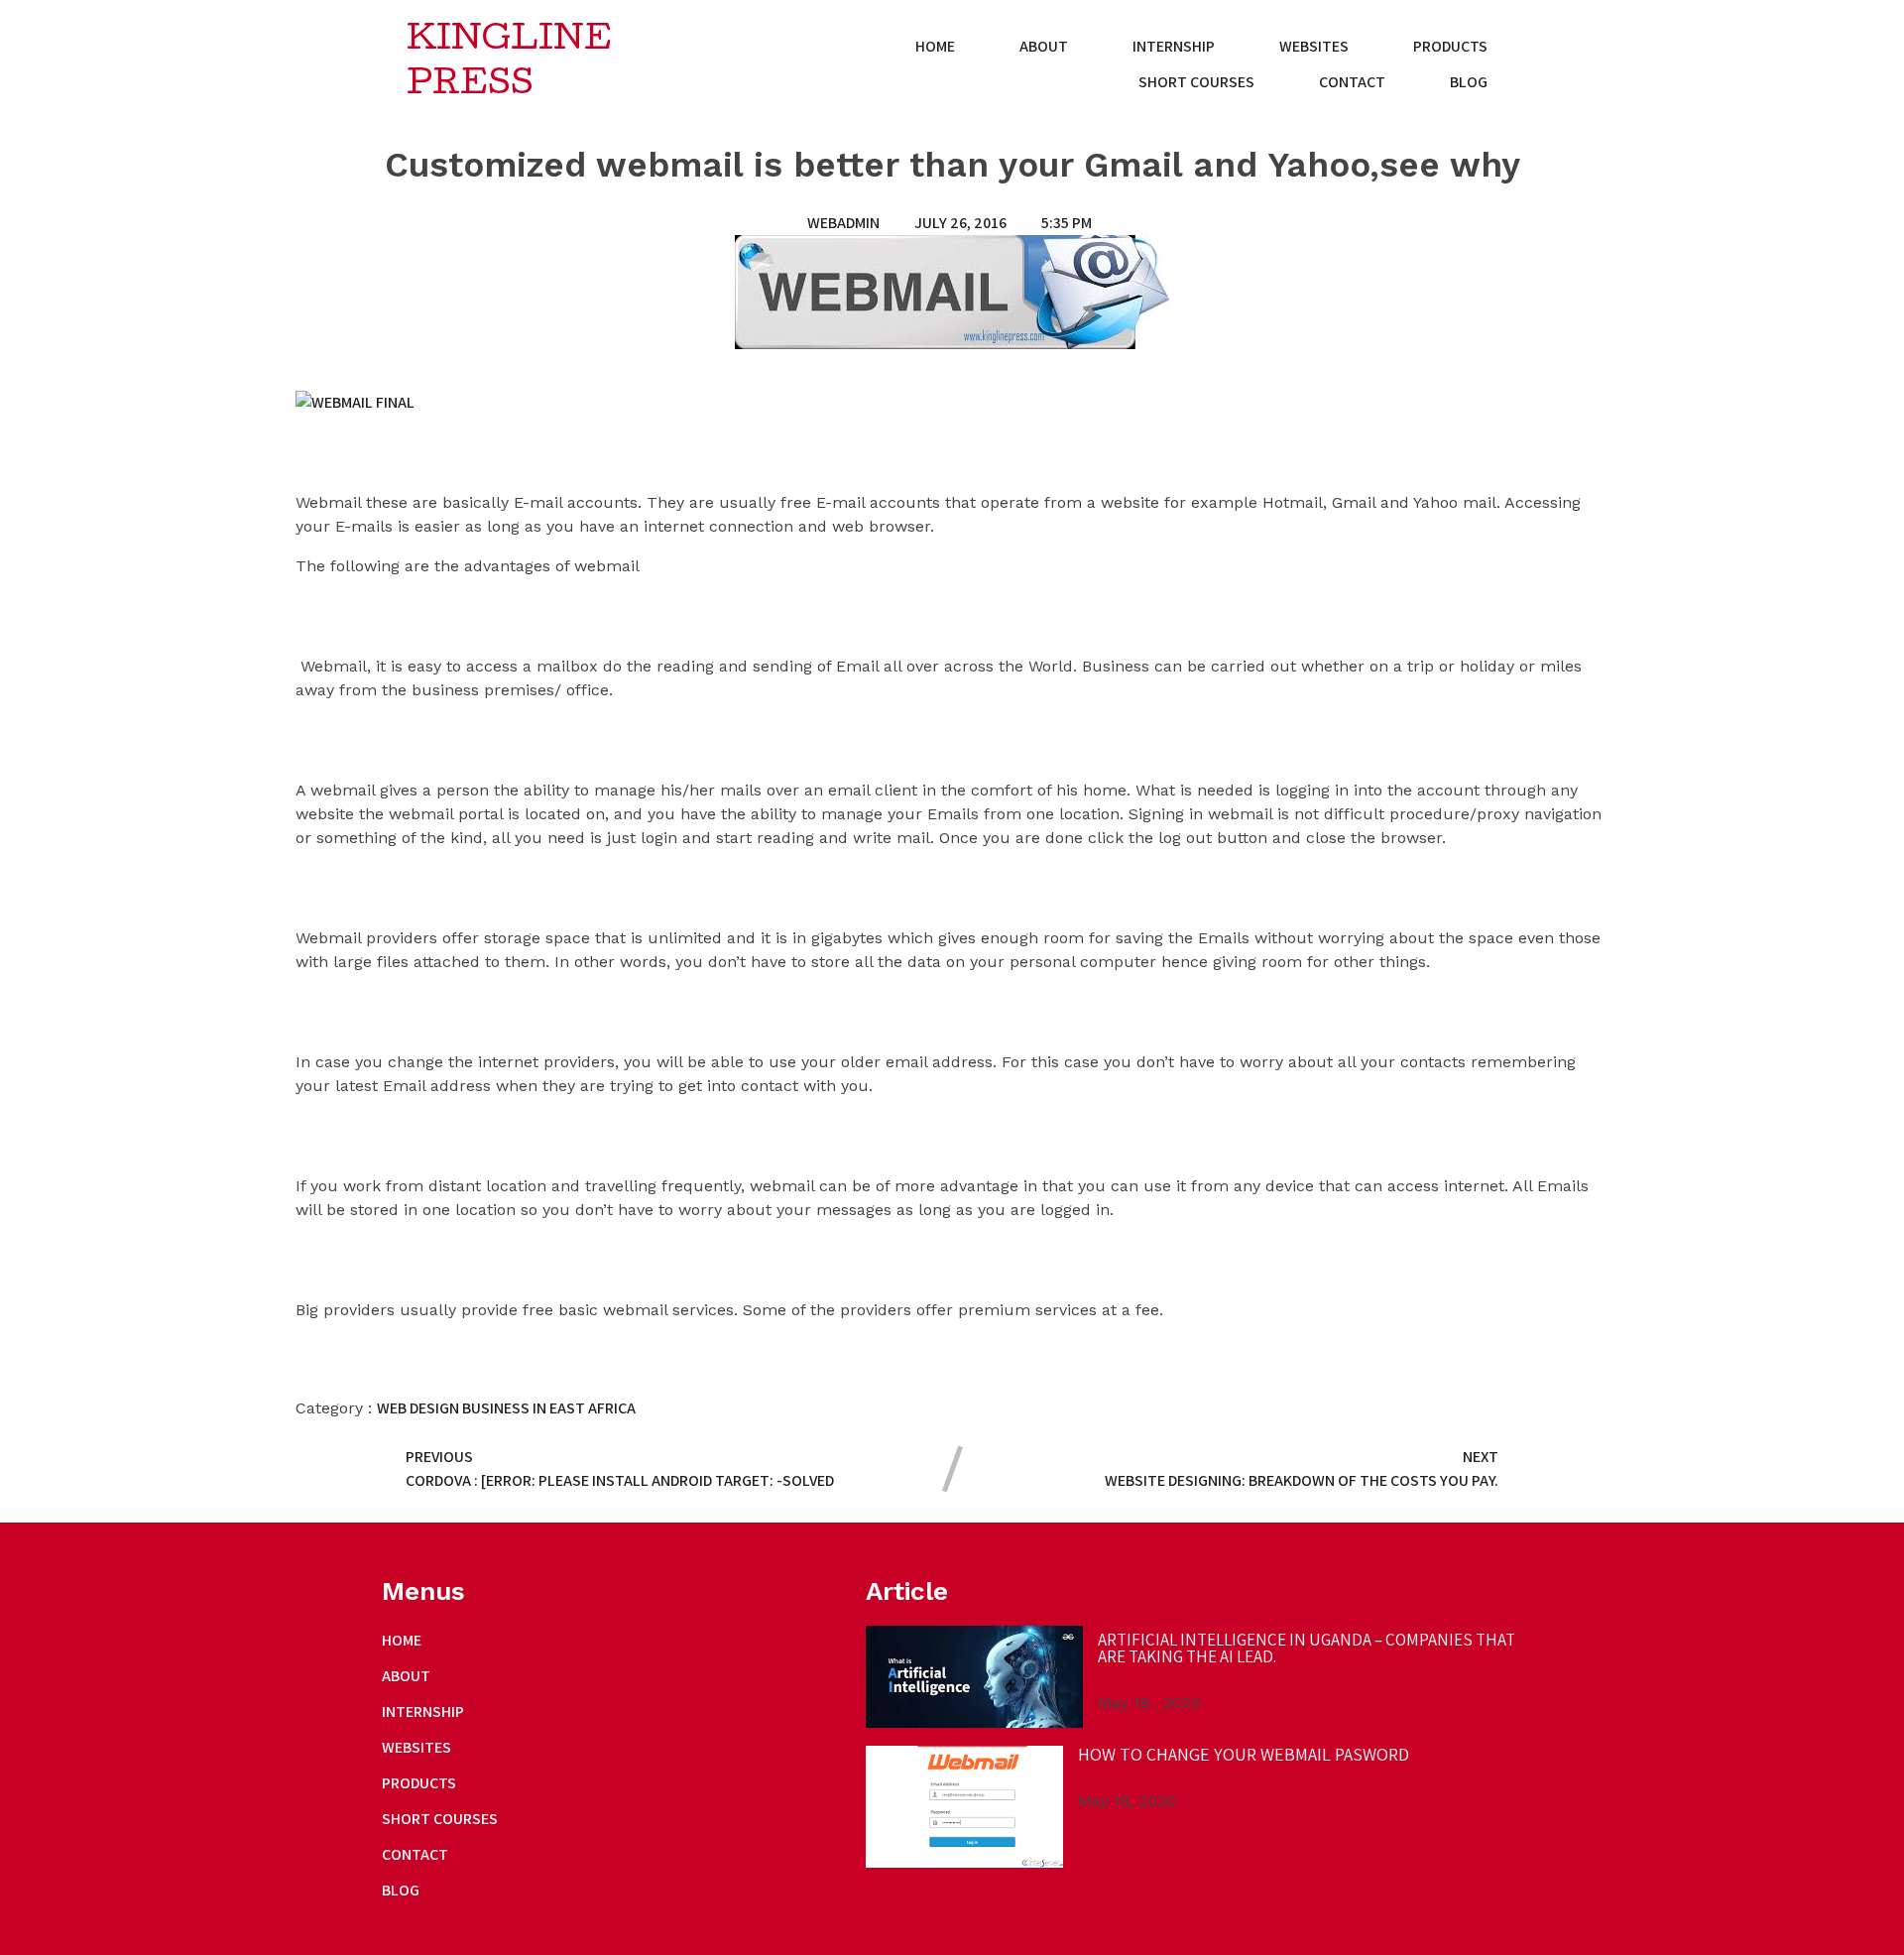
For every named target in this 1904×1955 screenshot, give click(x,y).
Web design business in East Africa (506, 1408)
